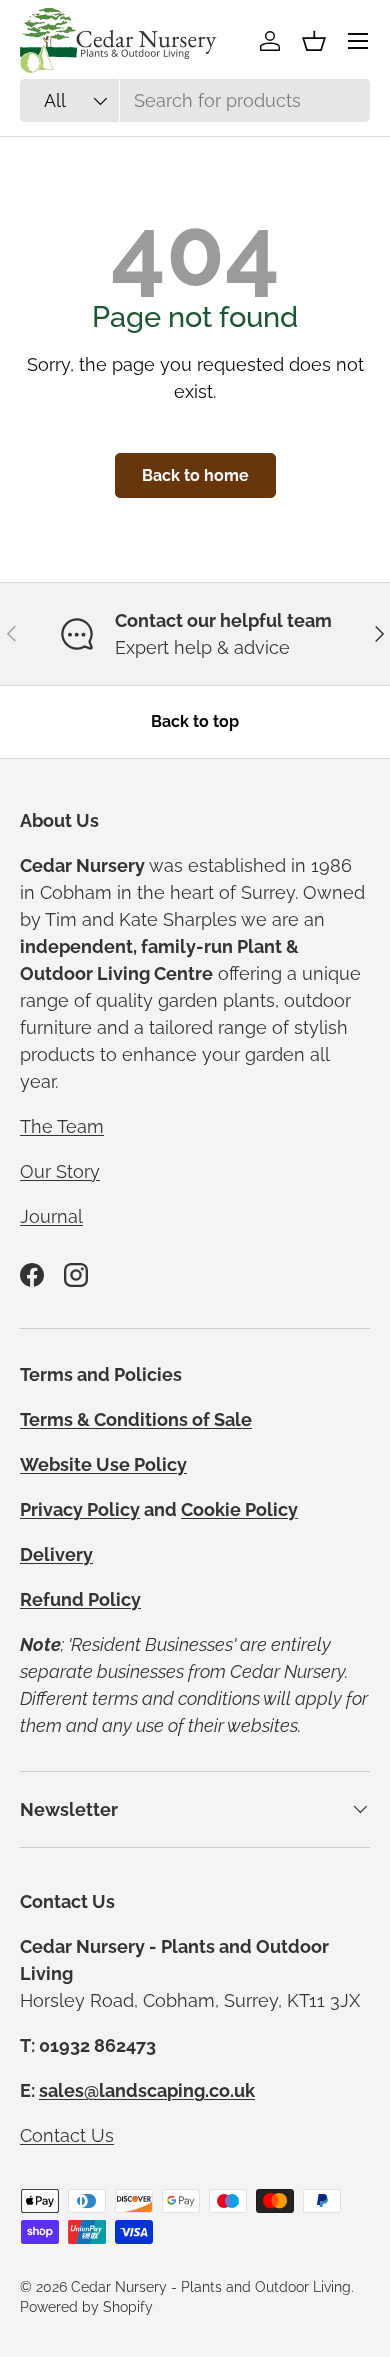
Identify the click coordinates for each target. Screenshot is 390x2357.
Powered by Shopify (86, 2307)
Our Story (60, 1171)
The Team (62, 1126)
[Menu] (358, 41)
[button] (314, 41)
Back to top (195, 721)
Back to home (195, 475)
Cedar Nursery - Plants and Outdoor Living (211, 2287)
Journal (51, 1216)
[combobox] (195, 100)
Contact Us (67, 2135)
